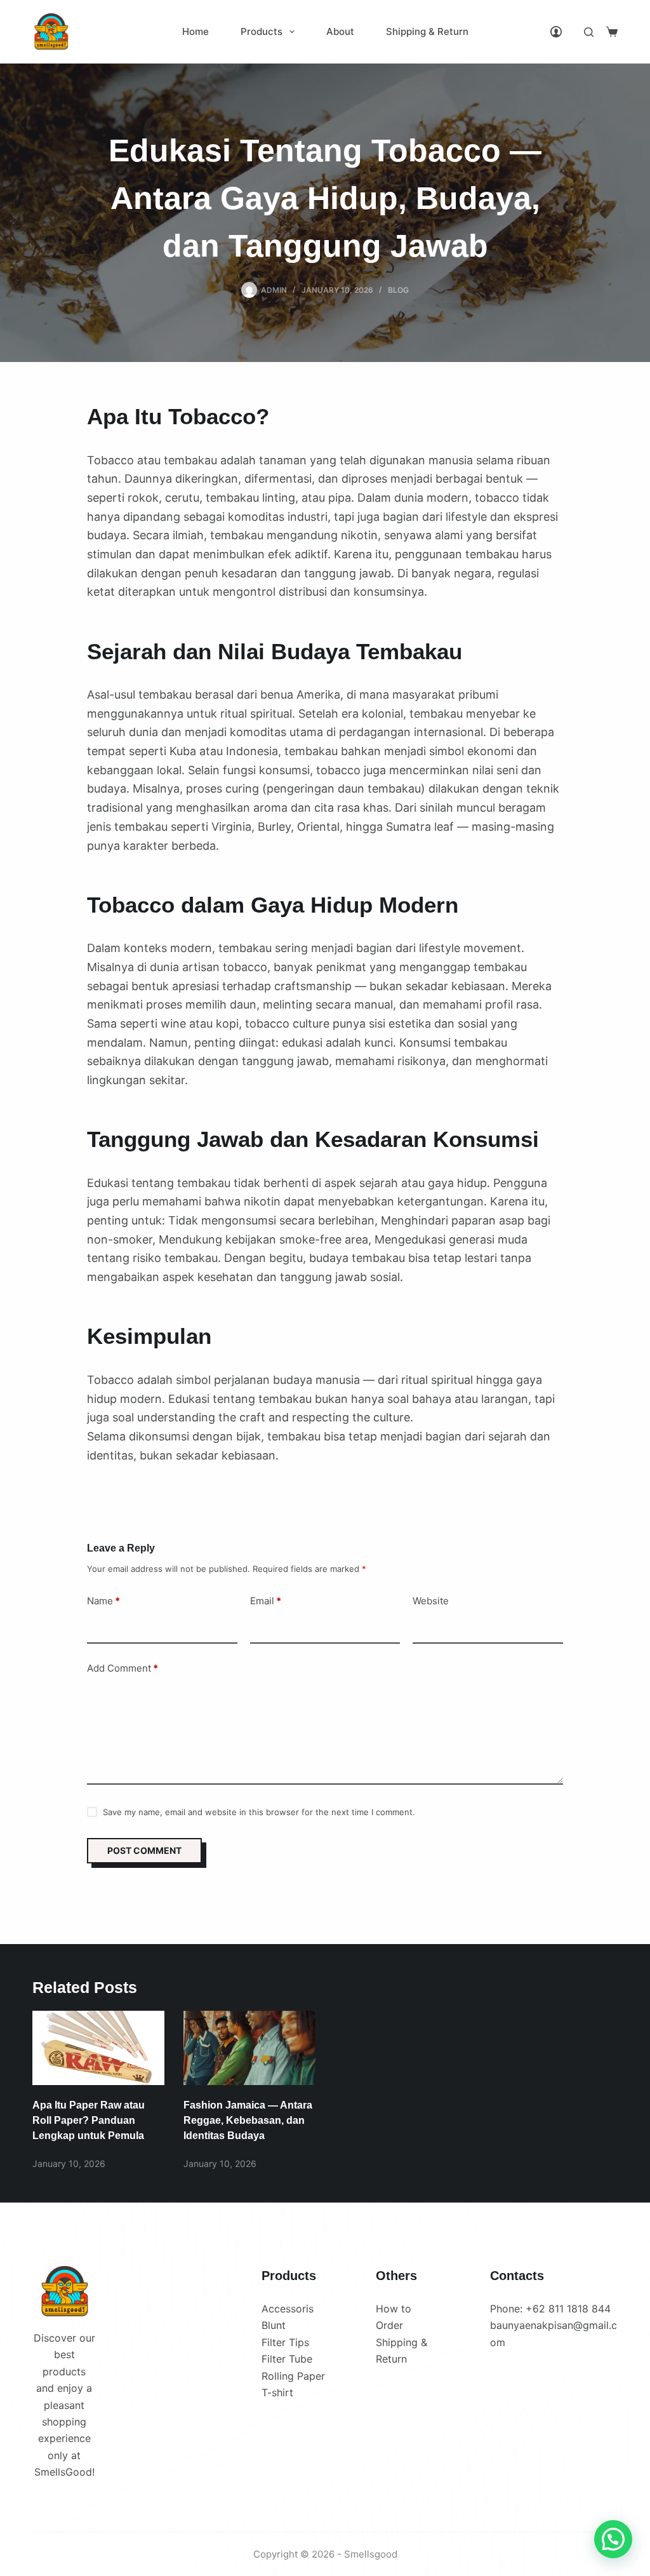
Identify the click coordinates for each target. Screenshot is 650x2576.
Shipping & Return (427, 31)
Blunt (274, 2325)
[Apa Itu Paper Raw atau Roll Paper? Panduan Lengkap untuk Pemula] (98, 2048)
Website (431, 1601)
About (340, 31)
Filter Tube (287, 2359)
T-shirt (277, 2392)
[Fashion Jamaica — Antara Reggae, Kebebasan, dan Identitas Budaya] (249, 2048)
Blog (398, 290)
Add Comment (123, 1668)
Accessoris (288, 2309)
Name (103, 1601)
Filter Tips (285, 2342)
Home (196, 31)
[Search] (589, 32)
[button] (613, 2539)
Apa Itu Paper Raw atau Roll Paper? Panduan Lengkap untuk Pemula (89, 2120)
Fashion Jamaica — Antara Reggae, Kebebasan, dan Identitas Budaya (248, 2120)
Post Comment (144, 1850)
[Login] (556, 32)
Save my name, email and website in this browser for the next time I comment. (259, 1812)
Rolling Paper (293, 2376)
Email (266, 1601)
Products (262, 31)
